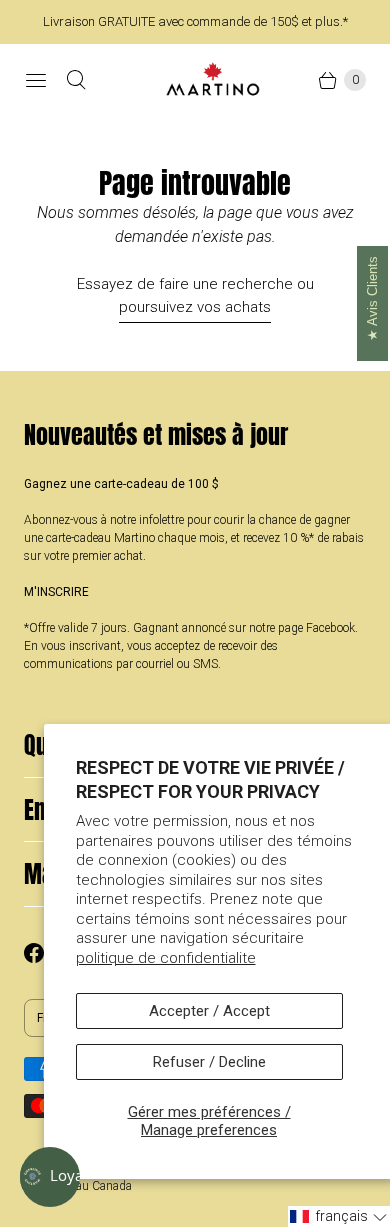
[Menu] (36, 80)
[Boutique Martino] (213, 79)
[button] (339, 1216)
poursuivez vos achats (195, 307)
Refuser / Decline (209, 1062)
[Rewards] (50, 1177)
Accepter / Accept (209, 1011)
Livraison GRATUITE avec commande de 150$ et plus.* (195, 21)
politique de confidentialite (166, 958)
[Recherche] (76, 80)
